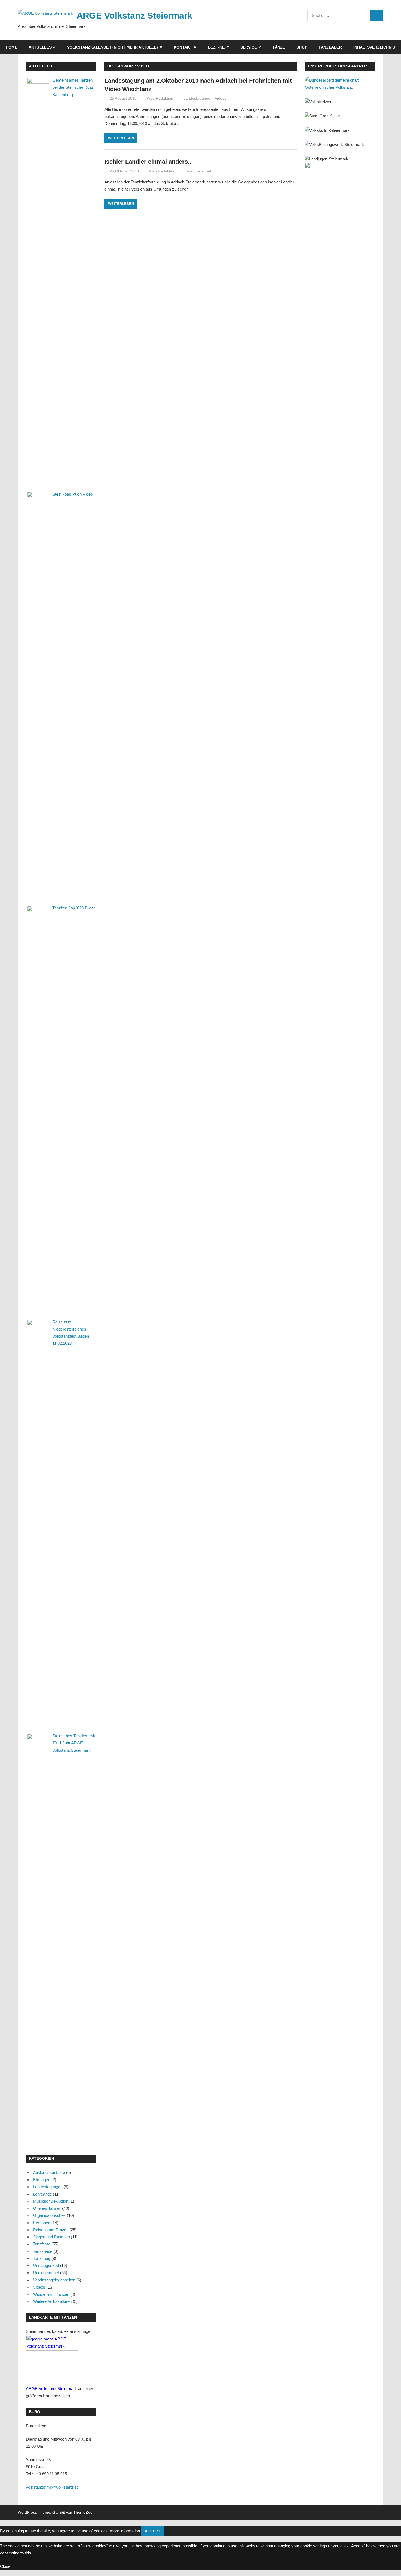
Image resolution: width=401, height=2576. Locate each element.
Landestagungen (198, 98)
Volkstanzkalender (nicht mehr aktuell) (113, 47)
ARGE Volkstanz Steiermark (134, 16)
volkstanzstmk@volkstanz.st (52, 2487)
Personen (42, 2223)
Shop (302, 47)
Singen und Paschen (51, 2237)
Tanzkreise (43, 2251)
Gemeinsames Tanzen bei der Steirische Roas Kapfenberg (73, 87)
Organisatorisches (49, 2215)
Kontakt (183, 47)
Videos (221, 98)
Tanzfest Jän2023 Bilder (74, 908)
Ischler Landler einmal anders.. (148, 162)
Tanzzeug (42, 2258)
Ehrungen (42, 2180)
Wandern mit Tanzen (51, 2294)
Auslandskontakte (49, 2172)
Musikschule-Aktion (51, 2201)
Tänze (279, 47)
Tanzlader (330, 47)
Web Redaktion (160, 98)
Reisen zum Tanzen (51, 2230)
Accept (153, 2531)
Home (11, 47)
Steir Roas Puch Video (73, 494)
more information (125, 2531)
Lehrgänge (42, 2194)
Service (249, 47)
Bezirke (216, 47)
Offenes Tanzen (47, 2208)
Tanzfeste (42, 2244)
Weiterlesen (121, 138)
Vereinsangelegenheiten (54, 2280)
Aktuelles (40, 47)
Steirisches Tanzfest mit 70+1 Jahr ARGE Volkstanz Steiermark (74, 1743)
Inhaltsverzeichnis (374, 47)
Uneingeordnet (198, 171)
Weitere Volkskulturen (52, 2301)
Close (5, 2566)
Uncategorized (46, 2266)
